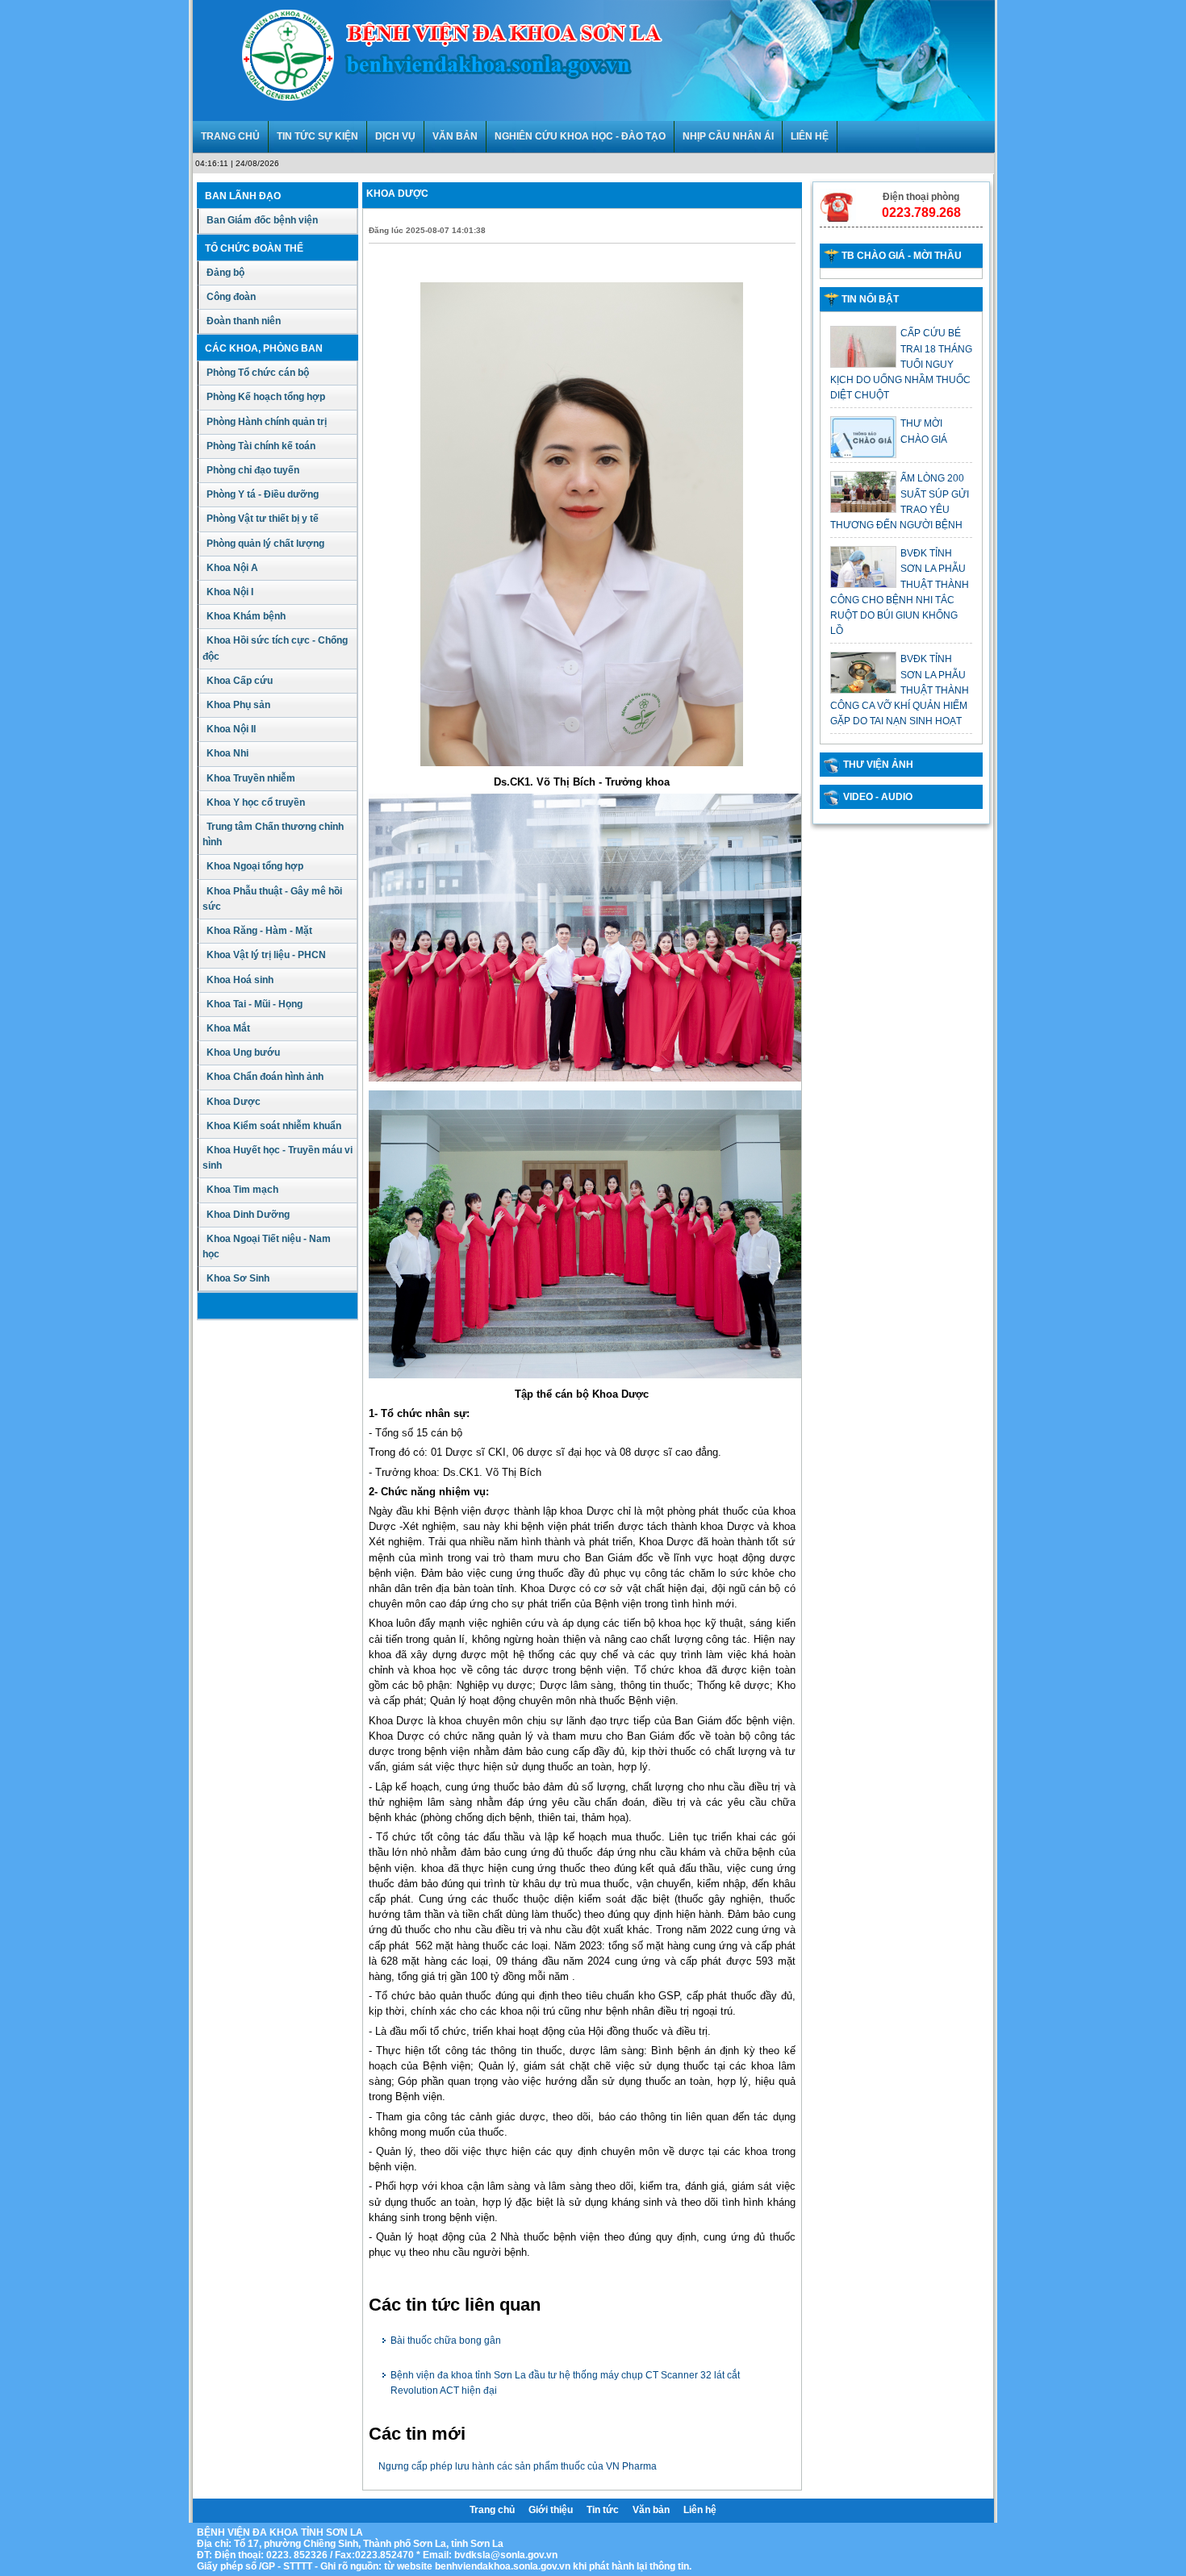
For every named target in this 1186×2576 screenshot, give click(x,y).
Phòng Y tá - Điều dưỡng (263, 494)
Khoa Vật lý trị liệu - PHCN (266, 955)
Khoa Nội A (232, 568)
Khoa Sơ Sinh (238, 1278)
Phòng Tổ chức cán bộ (258, 373)
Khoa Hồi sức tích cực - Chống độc (275, 648)
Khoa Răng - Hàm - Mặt (259, 931)
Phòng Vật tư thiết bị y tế (263, 519)
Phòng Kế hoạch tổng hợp (266, 397)
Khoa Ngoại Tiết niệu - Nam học (267, 1246)
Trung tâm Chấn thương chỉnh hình (273, 834)
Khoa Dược (234, 1102)
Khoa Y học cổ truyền (256, 802)
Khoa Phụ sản (238, 705)
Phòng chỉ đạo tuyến (253, 470)
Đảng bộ (226, 273)
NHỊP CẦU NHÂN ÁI (728, 136)
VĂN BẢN (455, 136)
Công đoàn (231, 297)
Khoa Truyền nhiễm (251, 778)
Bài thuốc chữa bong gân (446, 2340)
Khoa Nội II (231, 729)
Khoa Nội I (230, 592)
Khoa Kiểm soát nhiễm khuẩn (274, 1126)
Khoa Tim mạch (242, 1190)
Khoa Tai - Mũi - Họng (255, 1004)
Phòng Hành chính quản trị (267, 422)
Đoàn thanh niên (244, 321)
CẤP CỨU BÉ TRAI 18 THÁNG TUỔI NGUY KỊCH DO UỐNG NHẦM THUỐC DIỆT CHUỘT (901, 364)
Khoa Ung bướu (243, 1052)
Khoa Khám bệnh (246, 616)
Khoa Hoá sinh (240, 980)
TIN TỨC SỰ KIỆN (317, 136)
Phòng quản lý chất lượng (265, 544)
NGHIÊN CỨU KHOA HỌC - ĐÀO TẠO (580, 136)
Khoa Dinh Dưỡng (248, 1215)
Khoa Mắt (228, 1028)
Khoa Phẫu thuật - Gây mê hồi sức (272, 899)
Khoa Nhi (228, 753)
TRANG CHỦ (230, 136)
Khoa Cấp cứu (240, 681)
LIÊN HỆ (810, 136)
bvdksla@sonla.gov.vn (506, 2555)
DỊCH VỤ (395, 136)
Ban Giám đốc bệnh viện (262, 220)
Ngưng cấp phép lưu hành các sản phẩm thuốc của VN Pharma (518, 2466)
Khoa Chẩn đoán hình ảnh (265, 1077)
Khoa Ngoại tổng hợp (255, 866)
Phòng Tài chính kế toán (261, 446)
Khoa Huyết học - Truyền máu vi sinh (278, 1158)
